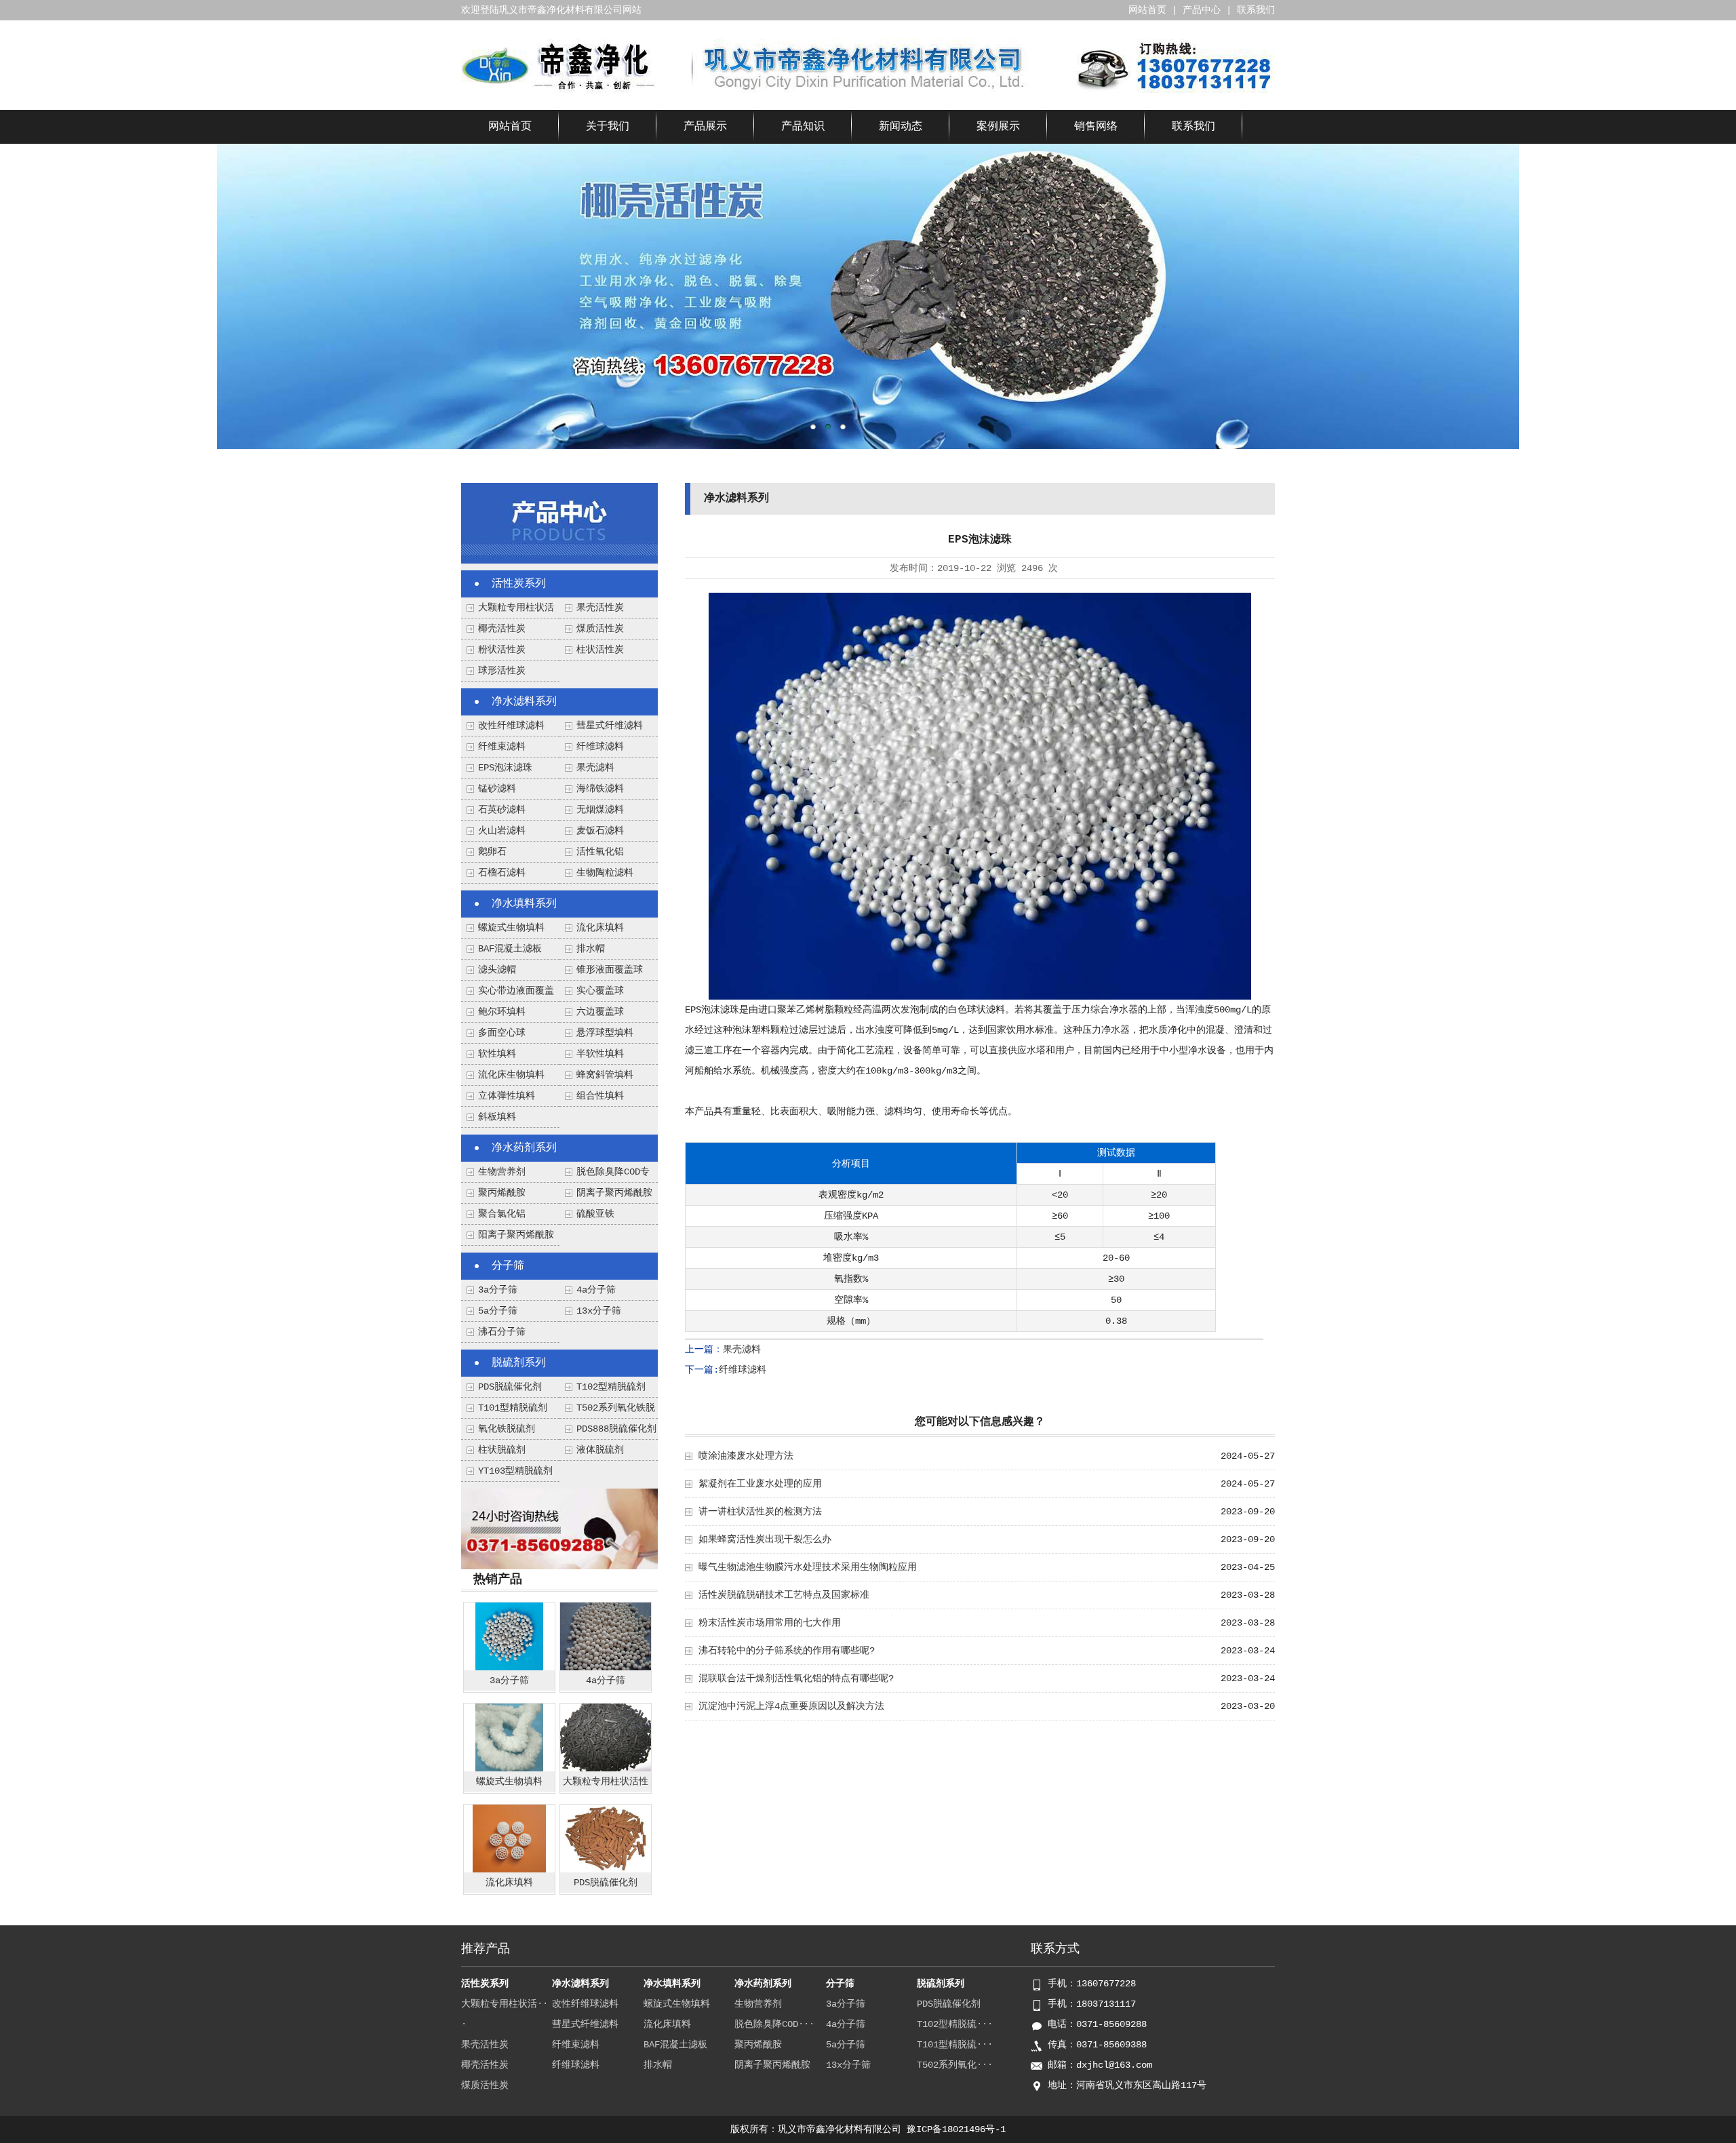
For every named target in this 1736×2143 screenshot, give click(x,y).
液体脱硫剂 (600, 1450)
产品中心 (1202, 10)
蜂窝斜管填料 (605, 1075)
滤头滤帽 (497, 970)
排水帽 (591, 949)
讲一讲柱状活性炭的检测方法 (760, 1512)
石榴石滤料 (502, 873)
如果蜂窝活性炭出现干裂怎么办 (765, 1539)
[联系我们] (559, 1567)
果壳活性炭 (600, 608)
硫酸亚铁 (595, 1214)
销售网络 (1096, 127)
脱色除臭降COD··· (774, 2024)
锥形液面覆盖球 (610, 970)
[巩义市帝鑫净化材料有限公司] (559, 90)
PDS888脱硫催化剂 (616, 1429)
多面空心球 (502, 1033)
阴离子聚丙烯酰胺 (614, 1193)
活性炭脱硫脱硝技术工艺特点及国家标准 (784, 1595)
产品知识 (803, 127)
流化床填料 (600, 928)
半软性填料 (600, 1054)
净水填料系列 (524, 904)
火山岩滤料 (502, 831)
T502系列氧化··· (955, 2065)
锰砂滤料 (497, 789)
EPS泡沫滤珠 (505, 768)
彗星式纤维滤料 (610, 726)
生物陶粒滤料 (605, 873)
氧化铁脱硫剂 (507, 1429)
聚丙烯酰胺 (502, 1193)
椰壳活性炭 (502, 629)
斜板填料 (497, 1117)
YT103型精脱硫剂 (515, 1471)
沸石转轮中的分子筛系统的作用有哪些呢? (787, 1651)
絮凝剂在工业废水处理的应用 (760, 1484)
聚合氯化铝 (502, 1214)
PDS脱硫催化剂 (510, 1387)
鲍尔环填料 (502, 1012)
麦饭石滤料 (600, 831)
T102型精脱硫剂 (611, 1387)
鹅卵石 (492, 852)
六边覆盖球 (600, 1012)
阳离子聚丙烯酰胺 (516, 1235)
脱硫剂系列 (519, 1363)
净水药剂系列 (524, 1148)
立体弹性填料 (507, 1096)
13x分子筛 (599, 1311)
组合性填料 (600, 1096)
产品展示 (705, 127)
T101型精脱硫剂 (513, 1408)
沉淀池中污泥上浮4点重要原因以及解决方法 (791, 1706)
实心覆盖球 (600, 991)
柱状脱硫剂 (502, 1450)
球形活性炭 (502, 671)
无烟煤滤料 (600, 810)
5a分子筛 (498, 1311)
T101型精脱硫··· (955, 2045)
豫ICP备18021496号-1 (956, 2129)
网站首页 (1147, 10)
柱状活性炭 (600, 650)
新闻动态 (901, 127)
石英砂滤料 (502, 810)
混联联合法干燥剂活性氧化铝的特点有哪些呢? (796, 1678)
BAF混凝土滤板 (510, 949)
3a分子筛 (498, 1290)
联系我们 (1256, 10)
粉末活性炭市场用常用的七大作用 (770, 1623)
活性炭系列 (519, 584)
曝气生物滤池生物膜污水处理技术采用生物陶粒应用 (808, 1567)
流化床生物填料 (511, 1075)
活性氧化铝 (600, 852)
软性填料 (497, 1054)
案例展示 (998, 127)
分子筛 (508, 1266)
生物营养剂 (502, 1172)
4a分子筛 (596, 1290)
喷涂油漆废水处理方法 (746, 1456)
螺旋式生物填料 (511, 928)
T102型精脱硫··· (955, 2024)
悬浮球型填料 (605, 1033)
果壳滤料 (595, 768)
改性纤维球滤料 (511, 726)
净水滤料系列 (524, 702)
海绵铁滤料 (600, 789)
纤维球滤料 (600, 747)
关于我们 (608, 127)
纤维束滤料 (502, 747)
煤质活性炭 (600, 629)
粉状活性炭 (502, 650)
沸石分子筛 (502, 1332)
